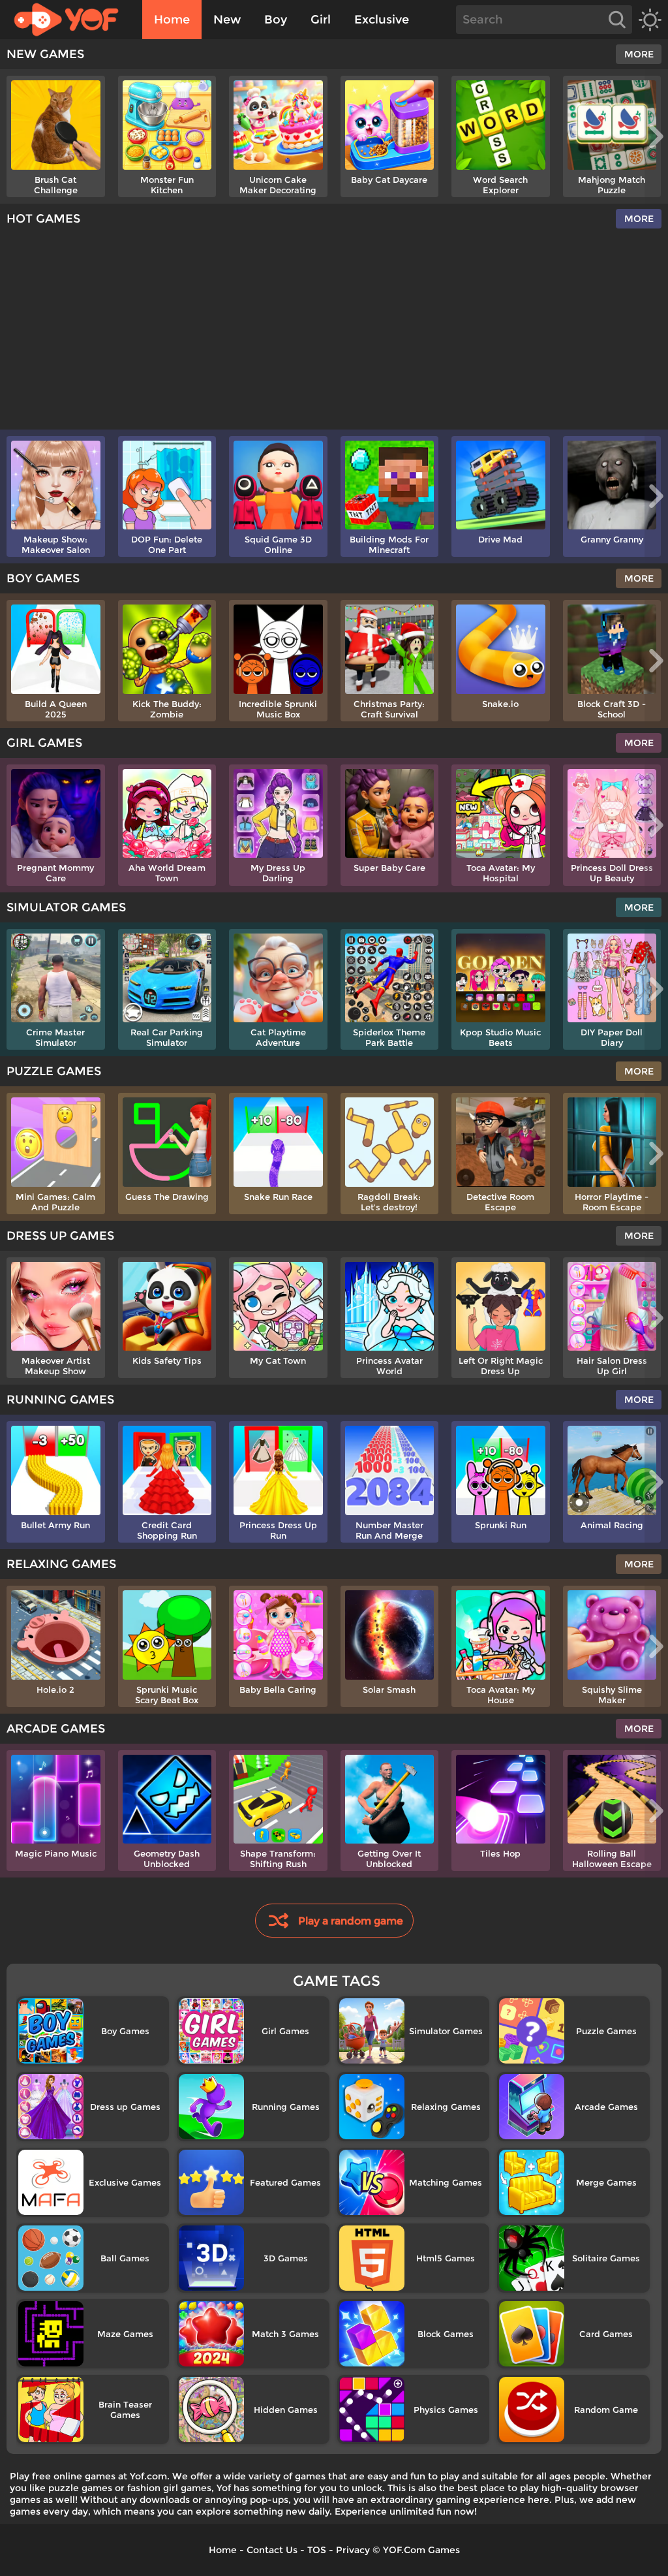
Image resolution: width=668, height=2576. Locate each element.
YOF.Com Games (421, 2550)
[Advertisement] (334, 332)
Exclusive (382, 20)
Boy (276, 20)
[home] (73, 20)
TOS (317, 2550)
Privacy (353, 2550)
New (227, 20)
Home (172, 20)
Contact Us (272, 2550)
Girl (321, 20)
